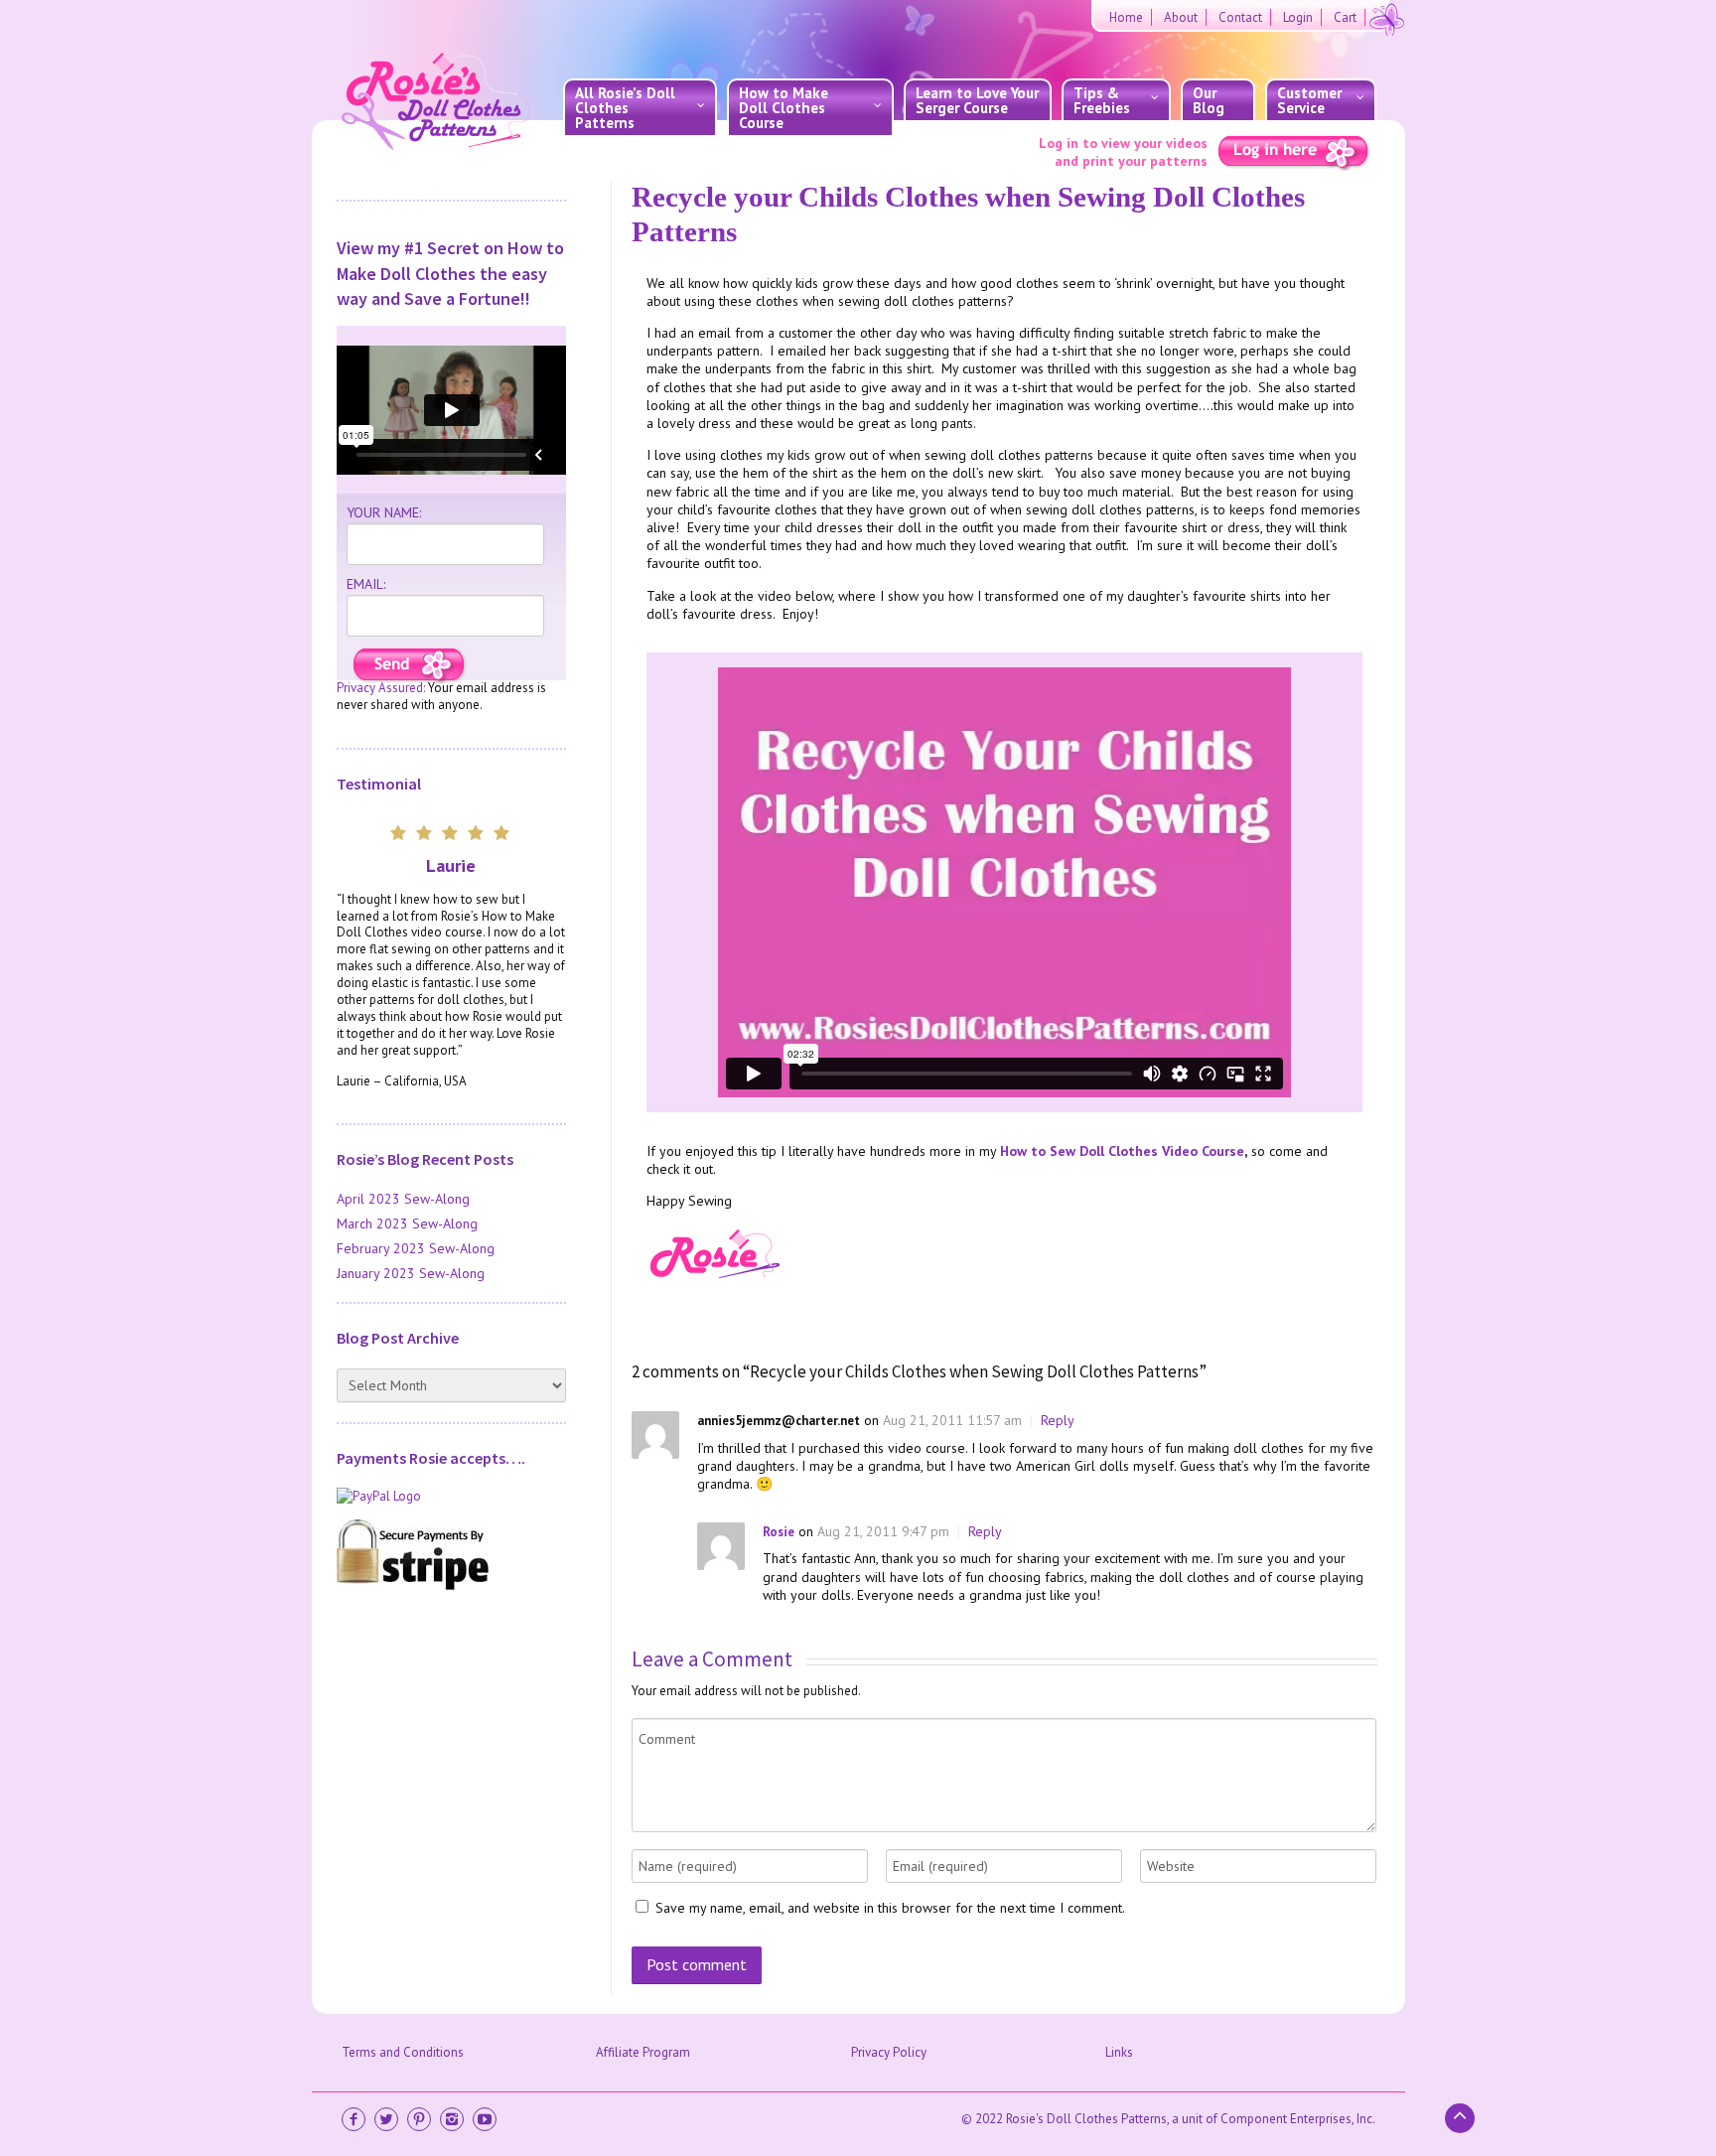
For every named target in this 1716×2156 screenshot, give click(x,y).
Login (1298, 17)
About (1181, 17)
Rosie (779, 1532)
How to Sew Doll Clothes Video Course (1122, 1151)
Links (1119, 2052)
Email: (366, 584)
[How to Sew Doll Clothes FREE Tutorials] (410, 666)
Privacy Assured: (381, 688)
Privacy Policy (889, 2052)
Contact (1240, 17)
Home (1126, 17)
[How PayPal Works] (451, 1497)
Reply (1058, 1420)
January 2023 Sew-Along (411, 1273)
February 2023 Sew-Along (416, 1248)
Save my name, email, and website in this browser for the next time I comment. (890, 1908)
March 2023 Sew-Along (407, 1223)
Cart (1345, 17)
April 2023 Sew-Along (403, 1199)
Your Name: (384, 512)
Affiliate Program (643, 2052)
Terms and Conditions (403, 2052)
